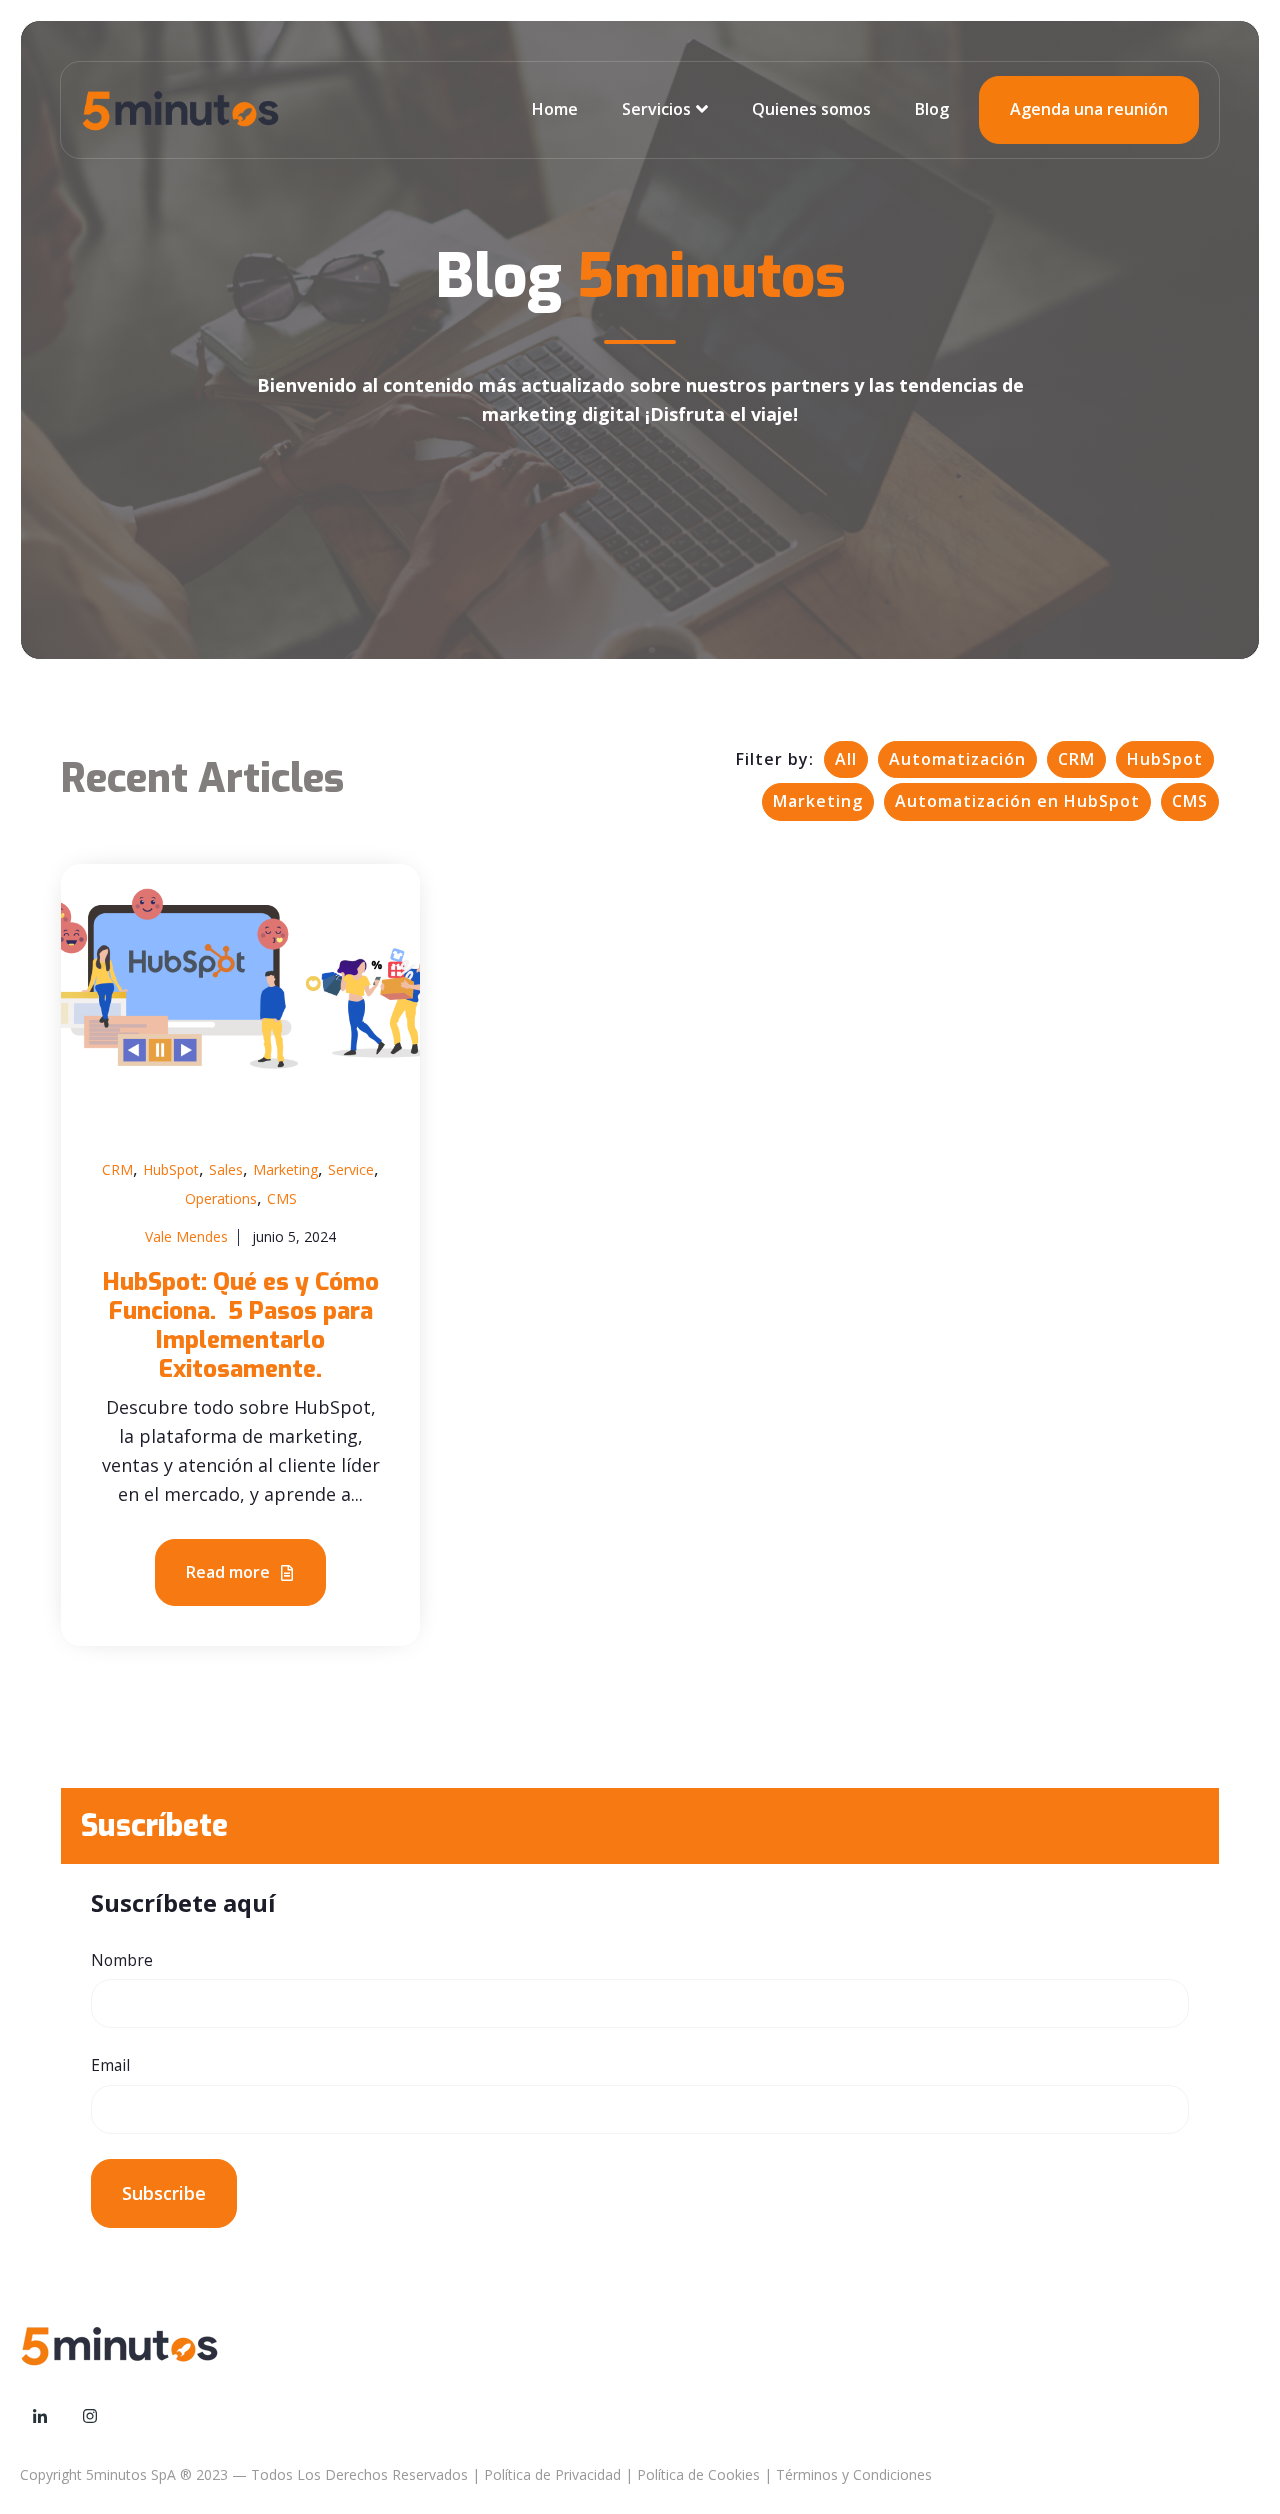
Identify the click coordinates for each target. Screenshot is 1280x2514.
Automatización (957, 759)
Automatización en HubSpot (1017, 801)
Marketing (818, 801)
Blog (932, 109)
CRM (1076, 759)
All (846, 759)
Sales (226, 1169)
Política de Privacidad (552, 2474)
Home (555, 109)
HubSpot (1165, 759)
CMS (1190, 801)
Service (351, 1169)
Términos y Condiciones (854, 2474)
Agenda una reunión (1089, 109)
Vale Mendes (186, 1236)
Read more (230, 1572)
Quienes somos (811, 109)
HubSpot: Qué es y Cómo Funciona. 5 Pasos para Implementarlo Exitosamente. (241, 1325)
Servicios (656, 109)
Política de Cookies (698, 2474)
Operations (221, 1198)
